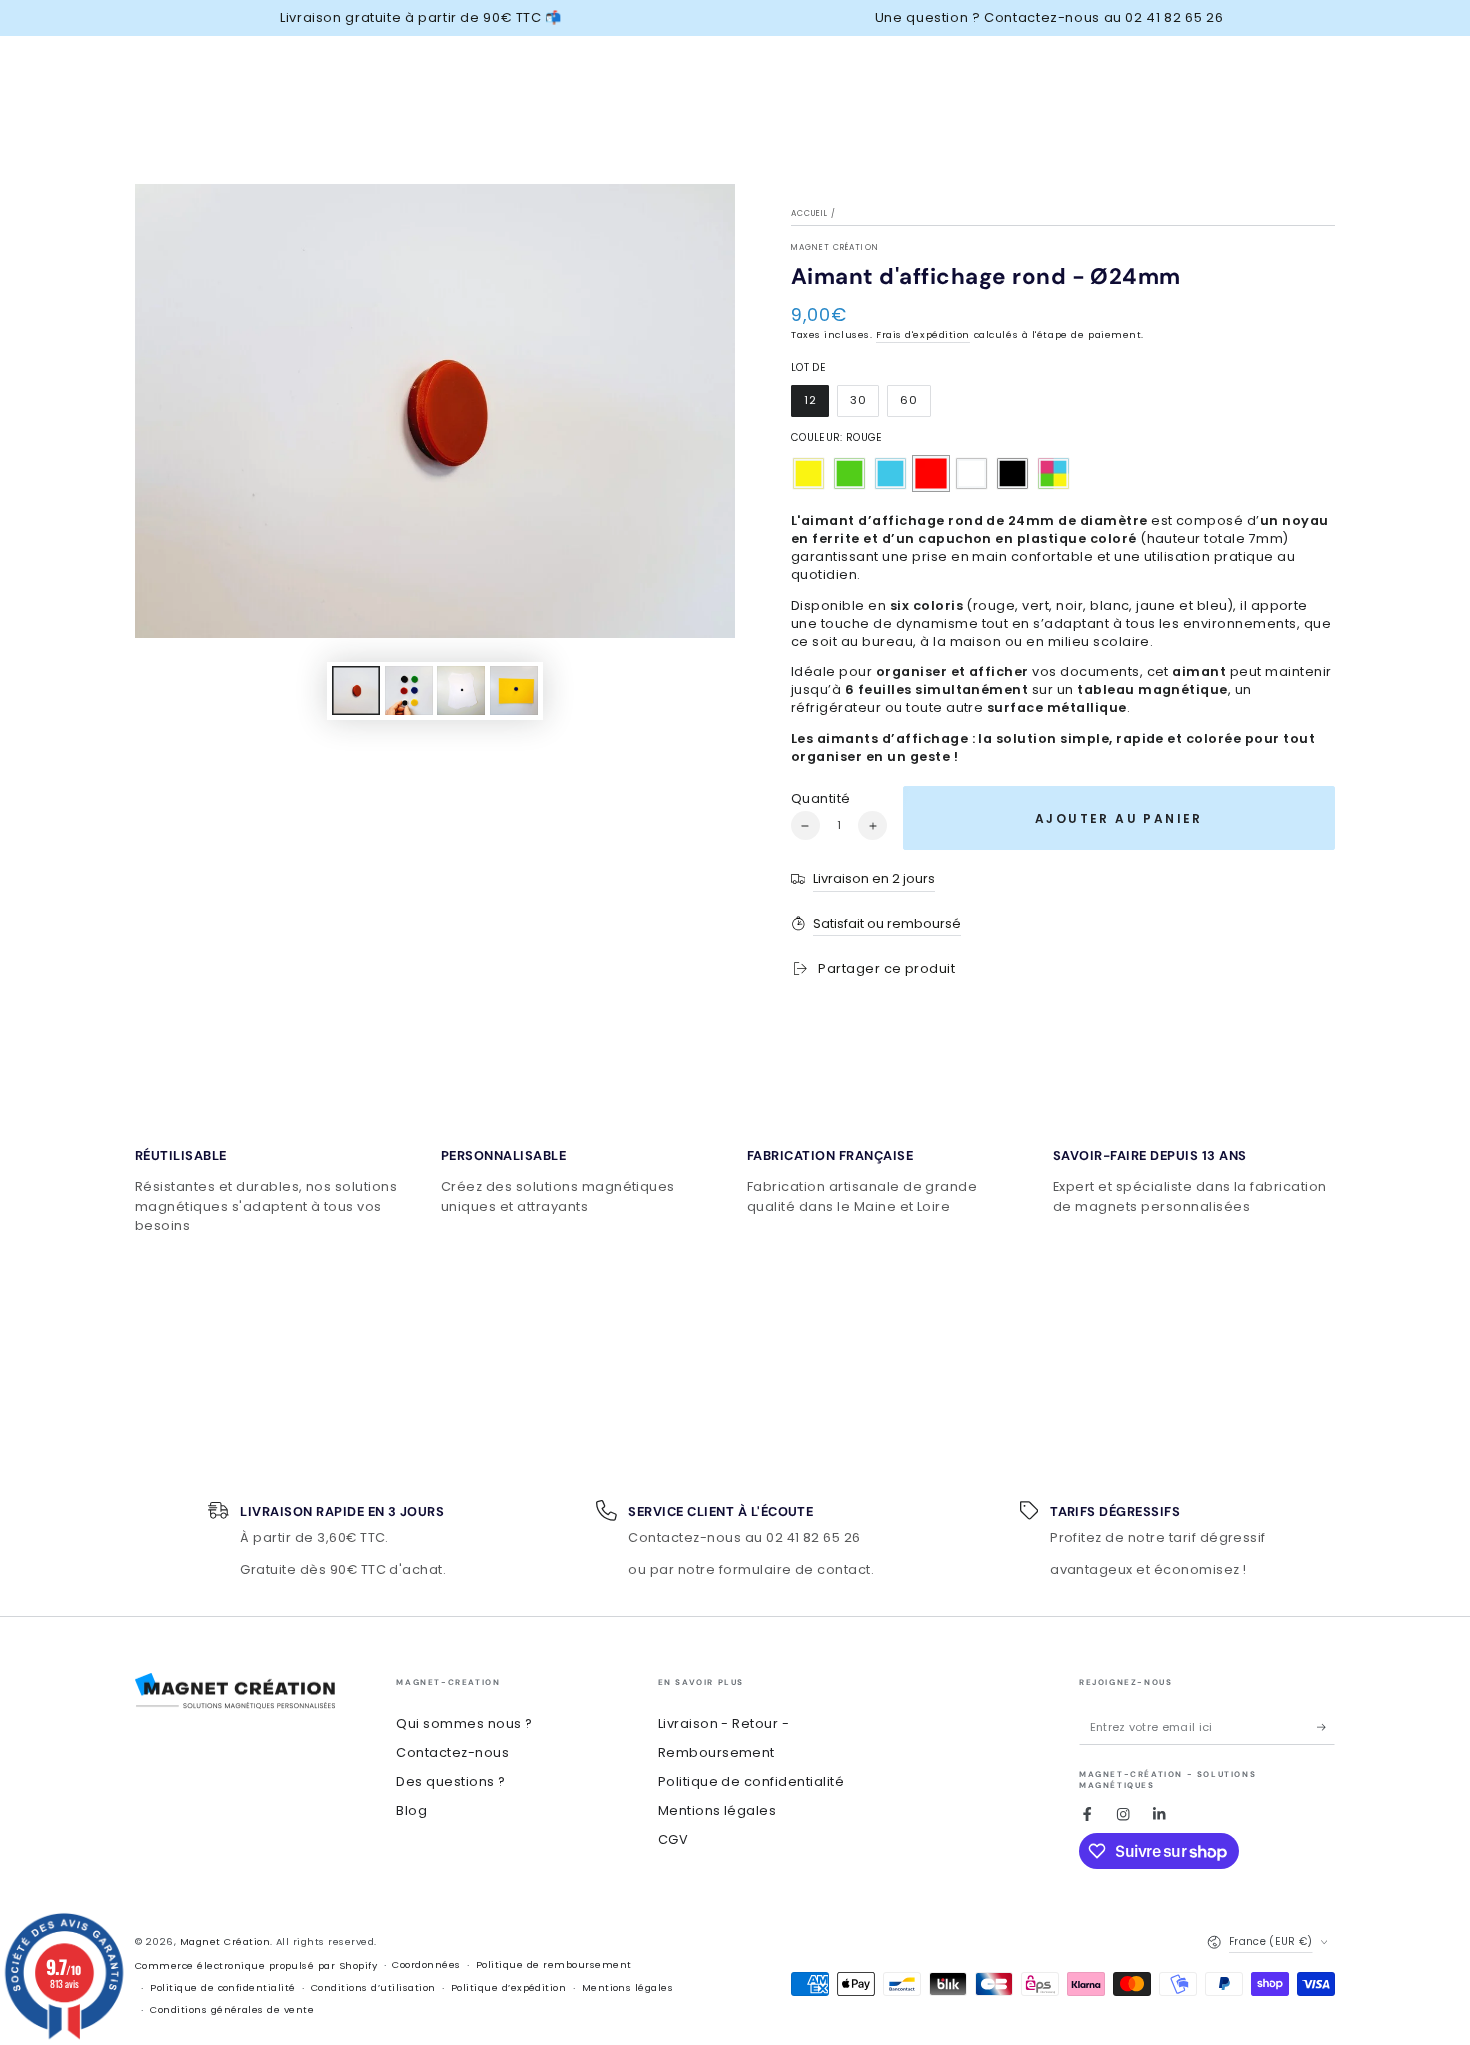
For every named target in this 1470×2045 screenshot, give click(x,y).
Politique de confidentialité (751, 1781)
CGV (673, 1839)
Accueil (809, 213)
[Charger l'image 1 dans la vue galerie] (356, 690)
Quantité (821, 798)
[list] (735, 1185)
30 (864, 404)
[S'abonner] (1326, 1726)
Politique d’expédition (509, 1987)
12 (816, 404)
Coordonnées (426, 1964)
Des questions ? (450, 1781)
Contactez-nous (452, 1752)
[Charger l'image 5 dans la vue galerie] (514, 690)
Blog (411, 1810)
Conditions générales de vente (232, 2009)
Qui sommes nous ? (464, 1723)
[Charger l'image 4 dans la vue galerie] (461, 690)
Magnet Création (835, 247)
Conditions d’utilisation (373, 1987)
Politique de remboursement (553, 1964)
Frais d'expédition (923, 334)
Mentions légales (717, 1810)
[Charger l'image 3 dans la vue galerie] (409, 690)
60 (914, 404)
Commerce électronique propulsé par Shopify (256, 1965)
